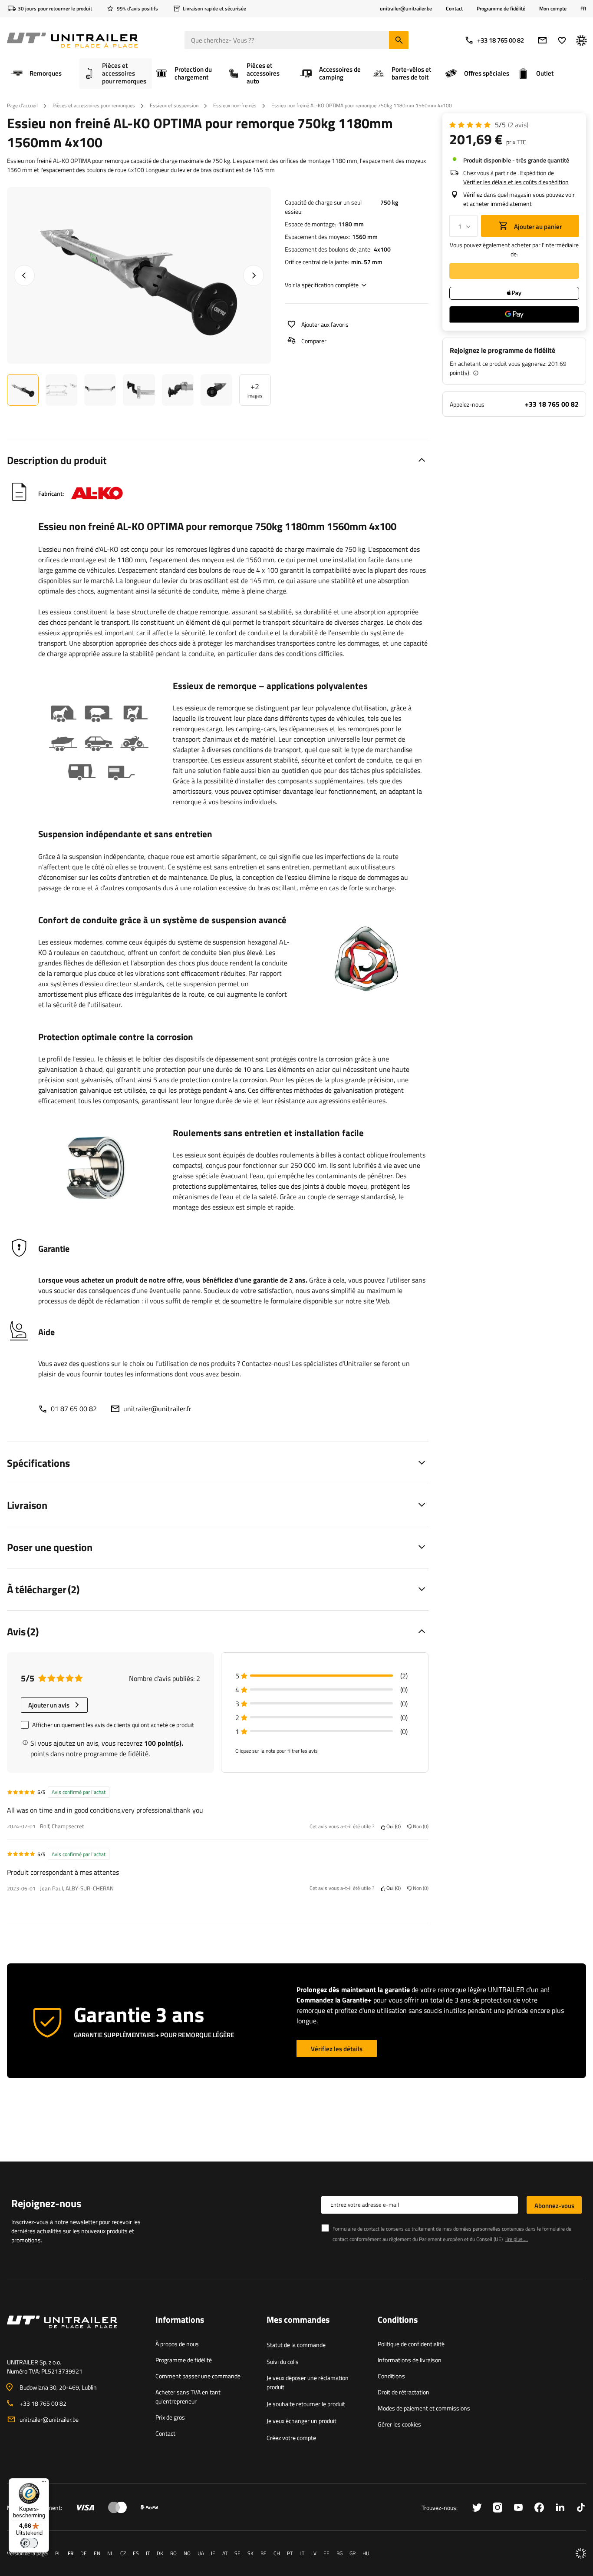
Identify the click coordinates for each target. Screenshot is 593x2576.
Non (419, 1827)
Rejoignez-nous (46, 2203)
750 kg (389, 202)
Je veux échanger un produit (301, 2421)
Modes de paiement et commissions (424, 2408)
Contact (454, 8)
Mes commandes (298, 2320)
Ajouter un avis (49, 1705)
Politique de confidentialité (411, 2344)
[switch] (29, 2543)
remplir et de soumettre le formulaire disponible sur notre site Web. (291, 1301)
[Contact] (74, 2332)
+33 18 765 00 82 (501, 40)
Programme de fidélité (501, 8)
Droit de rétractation (404, 2392)
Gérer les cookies (399, 2424)
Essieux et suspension (174, 105)
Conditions (391, 2376)
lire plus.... (517, 2239)
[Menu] (44, 2483)
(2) (518, 125)
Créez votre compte (291, 2438)
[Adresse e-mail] (542, 40)
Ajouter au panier (537, 227)
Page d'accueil (22, 105)
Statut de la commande (296, 2345)
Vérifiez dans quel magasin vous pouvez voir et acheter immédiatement (519, 199)
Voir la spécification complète (322, 285)
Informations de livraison (410, 2360)
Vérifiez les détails (337, 2049)
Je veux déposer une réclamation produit (308, 2382)
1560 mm (365, 237)
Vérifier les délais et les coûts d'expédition (516, 182)
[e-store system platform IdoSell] (581, 2553)
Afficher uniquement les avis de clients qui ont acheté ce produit (113, 1725)
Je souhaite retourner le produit (306, 2404)
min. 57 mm (367, 262)
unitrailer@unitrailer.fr (157, 1409)
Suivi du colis (283, 2362)
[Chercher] (399, 40)
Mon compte (553, 9)
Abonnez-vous (554, 2206)
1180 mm (351, 224)
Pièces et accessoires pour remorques (94, 105)
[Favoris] (562, 40)
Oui (392, 1827)
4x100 (382, 249)
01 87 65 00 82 (74, 1409)
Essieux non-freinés (235, 105)
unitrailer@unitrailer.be (49, 2419)
